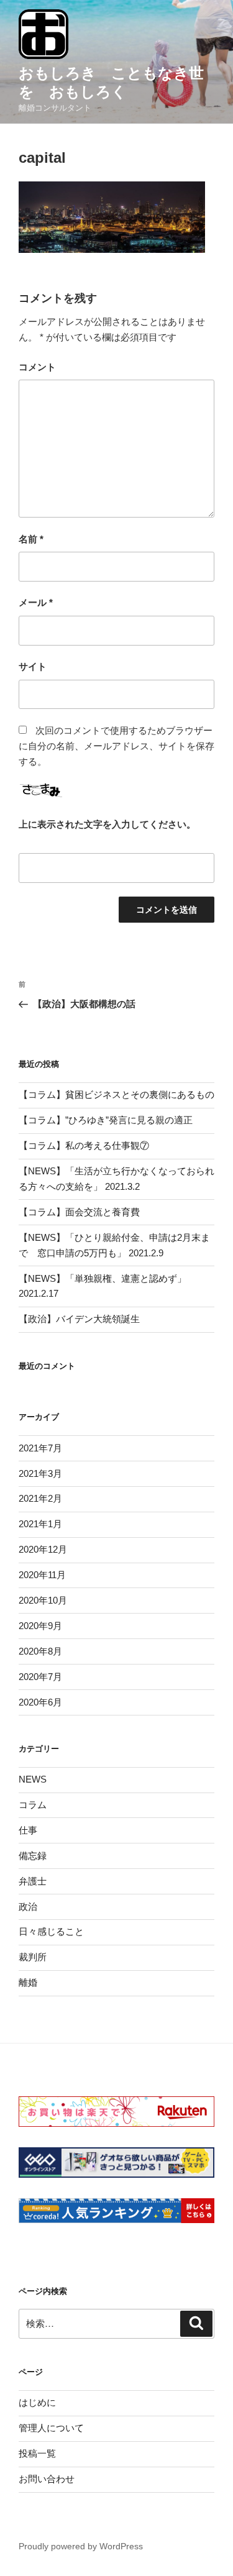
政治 (28, 1907)
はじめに (37, 2402)
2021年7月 (40, 1448)
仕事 (28, 1830)
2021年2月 (40, 1498)
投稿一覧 (37, 2453)
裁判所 (33, 1957)
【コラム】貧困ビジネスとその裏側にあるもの (116, 1094)
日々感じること (51, 1931)
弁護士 (33, 1881)
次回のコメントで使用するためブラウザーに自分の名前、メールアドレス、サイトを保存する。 (116, 746)
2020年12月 (43, 1549)
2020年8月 (40, 1651)
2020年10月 (43, 1600)
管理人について (51, 2428)
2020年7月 (40, 1677)
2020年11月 (42, 1575)
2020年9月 (40, 1626)
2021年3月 (40, 1473)
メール (36, 602)
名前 (31, 539)
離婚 (28, 1982)
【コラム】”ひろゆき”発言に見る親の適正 (106, 1120)
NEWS (33, 1779)
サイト (33, 666)
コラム (33, 1805)
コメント (37, 367)
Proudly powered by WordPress (81, 2546)
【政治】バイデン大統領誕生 (79, 1319)
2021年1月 (40, 1524)
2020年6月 (40, 1702)
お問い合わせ (47, 2479)
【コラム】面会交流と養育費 (79, 1212)
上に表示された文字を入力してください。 (107, 824)
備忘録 (33, 1856)
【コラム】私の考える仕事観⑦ (84, 1145)
